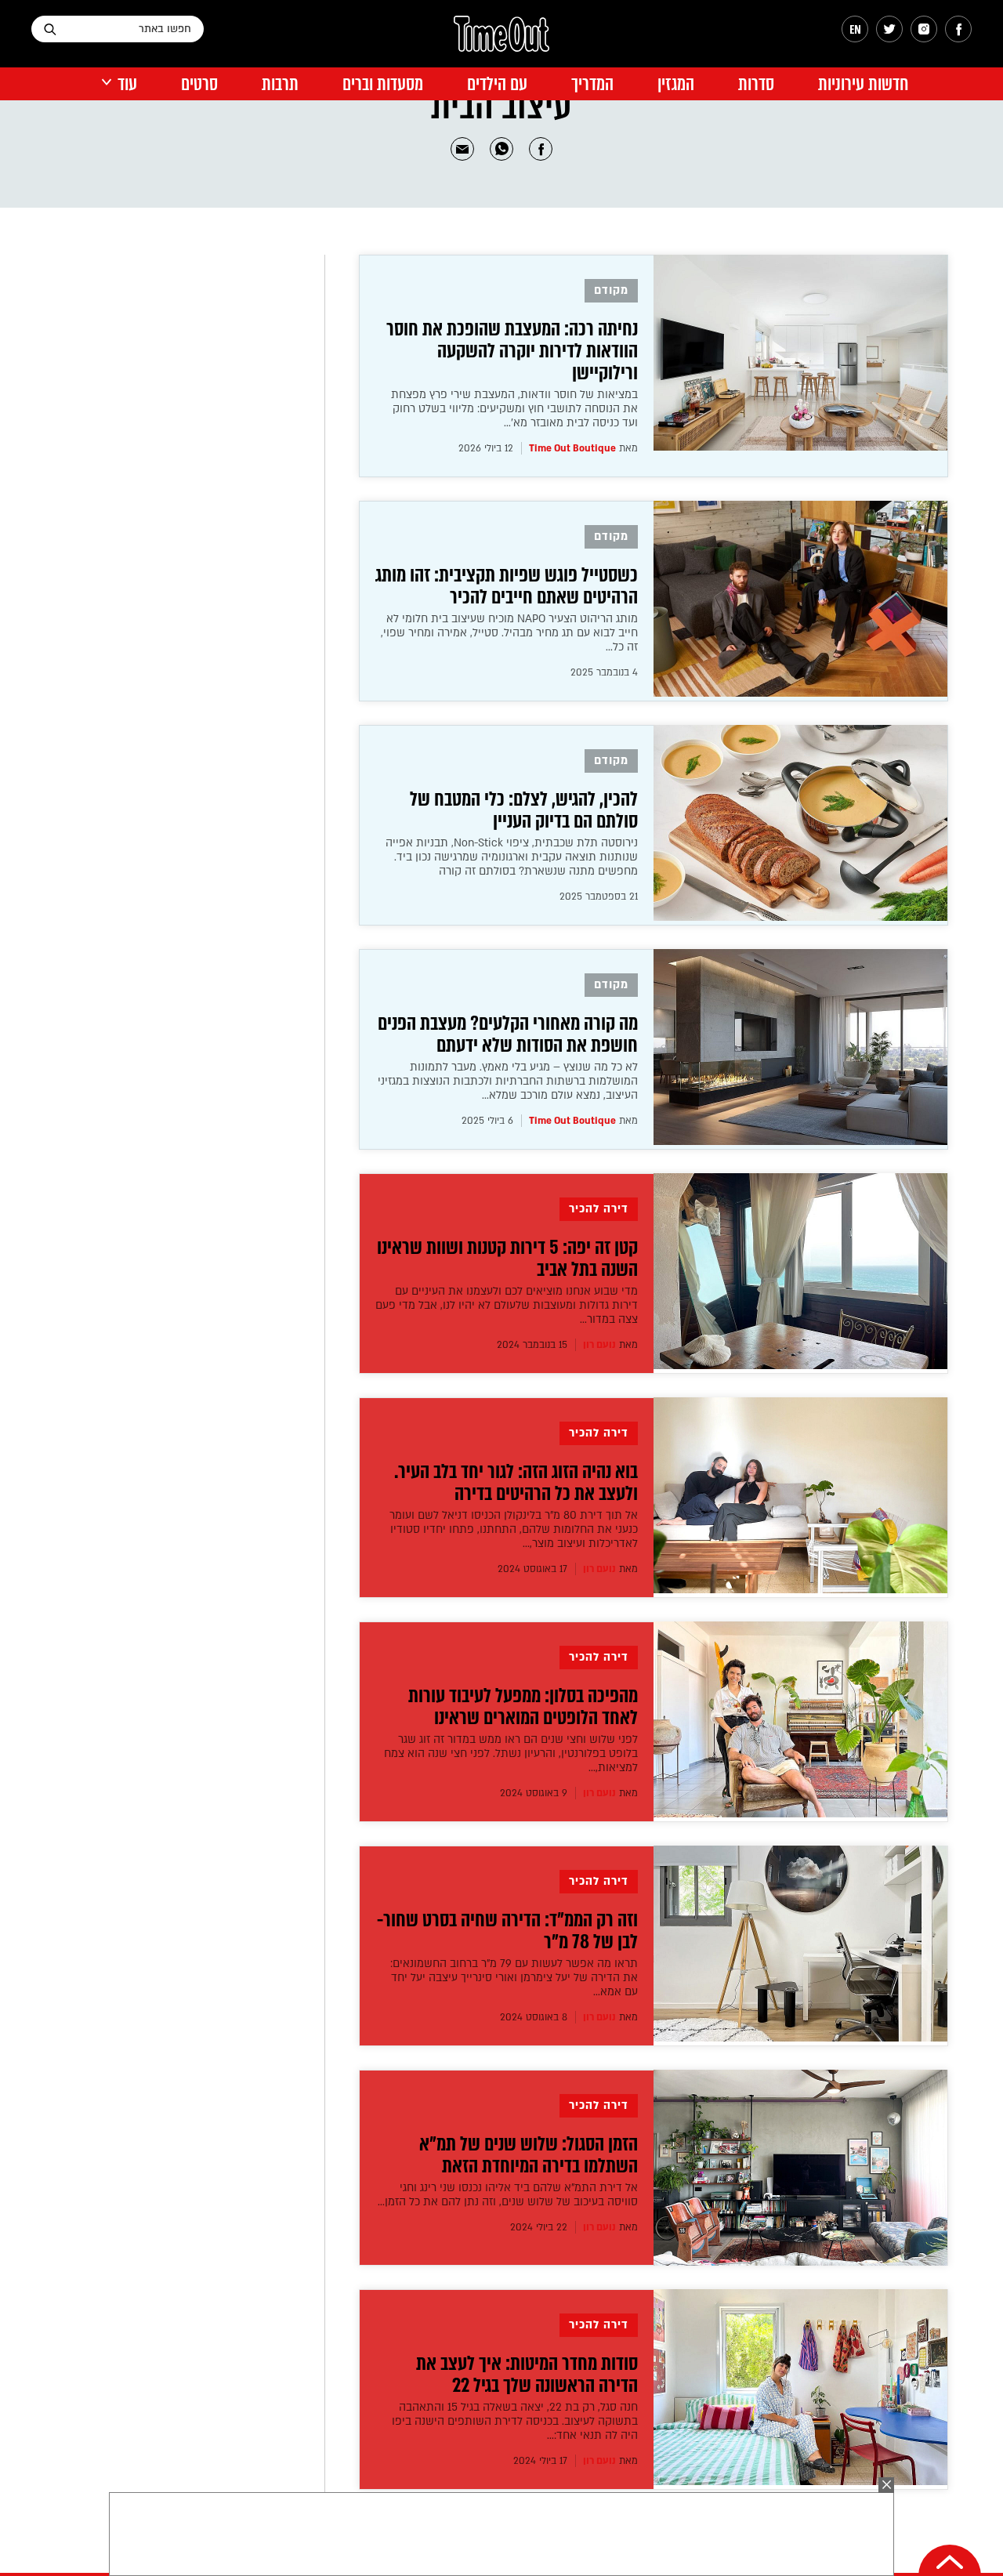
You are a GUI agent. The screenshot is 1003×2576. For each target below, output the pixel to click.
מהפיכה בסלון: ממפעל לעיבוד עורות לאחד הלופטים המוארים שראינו (523, 1707)
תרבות (280, 84)
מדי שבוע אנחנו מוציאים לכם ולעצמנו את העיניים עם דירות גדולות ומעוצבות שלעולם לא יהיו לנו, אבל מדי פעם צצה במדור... (507, 1305)
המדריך (592, 84)
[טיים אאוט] (501, 42)
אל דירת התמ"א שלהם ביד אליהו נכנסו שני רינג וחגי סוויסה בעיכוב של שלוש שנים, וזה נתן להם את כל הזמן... (508, 2195)
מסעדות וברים (383, 84)
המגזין (676, 84)
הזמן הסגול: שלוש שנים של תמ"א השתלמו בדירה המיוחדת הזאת (529, 2155)
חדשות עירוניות (863, 84)
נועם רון (599, 1345)
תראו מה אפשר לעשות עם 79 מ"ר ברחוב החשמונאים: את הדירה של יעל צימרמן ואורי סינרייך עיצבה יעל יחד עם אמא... (514, 1978)
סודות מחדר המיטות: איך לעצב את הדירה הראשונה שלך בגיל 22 (527, 2375)
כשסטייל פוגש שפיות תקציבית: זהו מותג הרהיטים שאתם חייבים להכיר (507, 586)
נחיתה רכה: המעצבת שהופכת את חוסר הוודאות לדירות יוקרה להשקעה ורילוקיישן (512, 351)
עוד (127, 84)
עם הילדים (497, 84)
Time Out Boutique (572, 448)
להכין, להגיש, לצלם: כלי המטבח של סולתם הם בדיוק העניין (524, 810)
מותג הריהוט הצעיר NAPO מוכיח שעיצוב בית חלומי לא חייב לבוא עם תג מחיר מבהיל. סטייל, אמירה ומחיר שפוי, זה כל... (509, 633)
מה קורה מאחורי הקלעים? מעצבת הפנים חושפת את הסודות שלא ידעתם (508, 1034)
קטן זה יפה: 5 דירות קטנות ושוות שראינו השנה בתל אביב (507, 1259)
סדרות (756, 84)
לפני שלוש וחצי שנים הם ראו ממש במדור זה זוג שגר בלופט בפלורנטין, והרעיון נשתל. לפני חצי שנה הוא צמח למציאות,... (511, 1754)
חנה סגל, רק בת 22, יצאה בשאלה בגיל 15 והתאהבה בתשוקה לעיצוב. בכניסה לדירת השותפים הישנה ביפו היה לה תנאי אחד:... (515, 2421)
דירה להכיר (599, 1209)
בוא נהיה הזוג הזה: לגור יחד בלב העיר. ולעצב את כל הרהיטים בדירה (516, 1483)
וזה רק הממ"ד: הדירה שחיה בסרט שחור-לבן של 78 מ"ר (507, 1931)
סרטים (199, 84)
